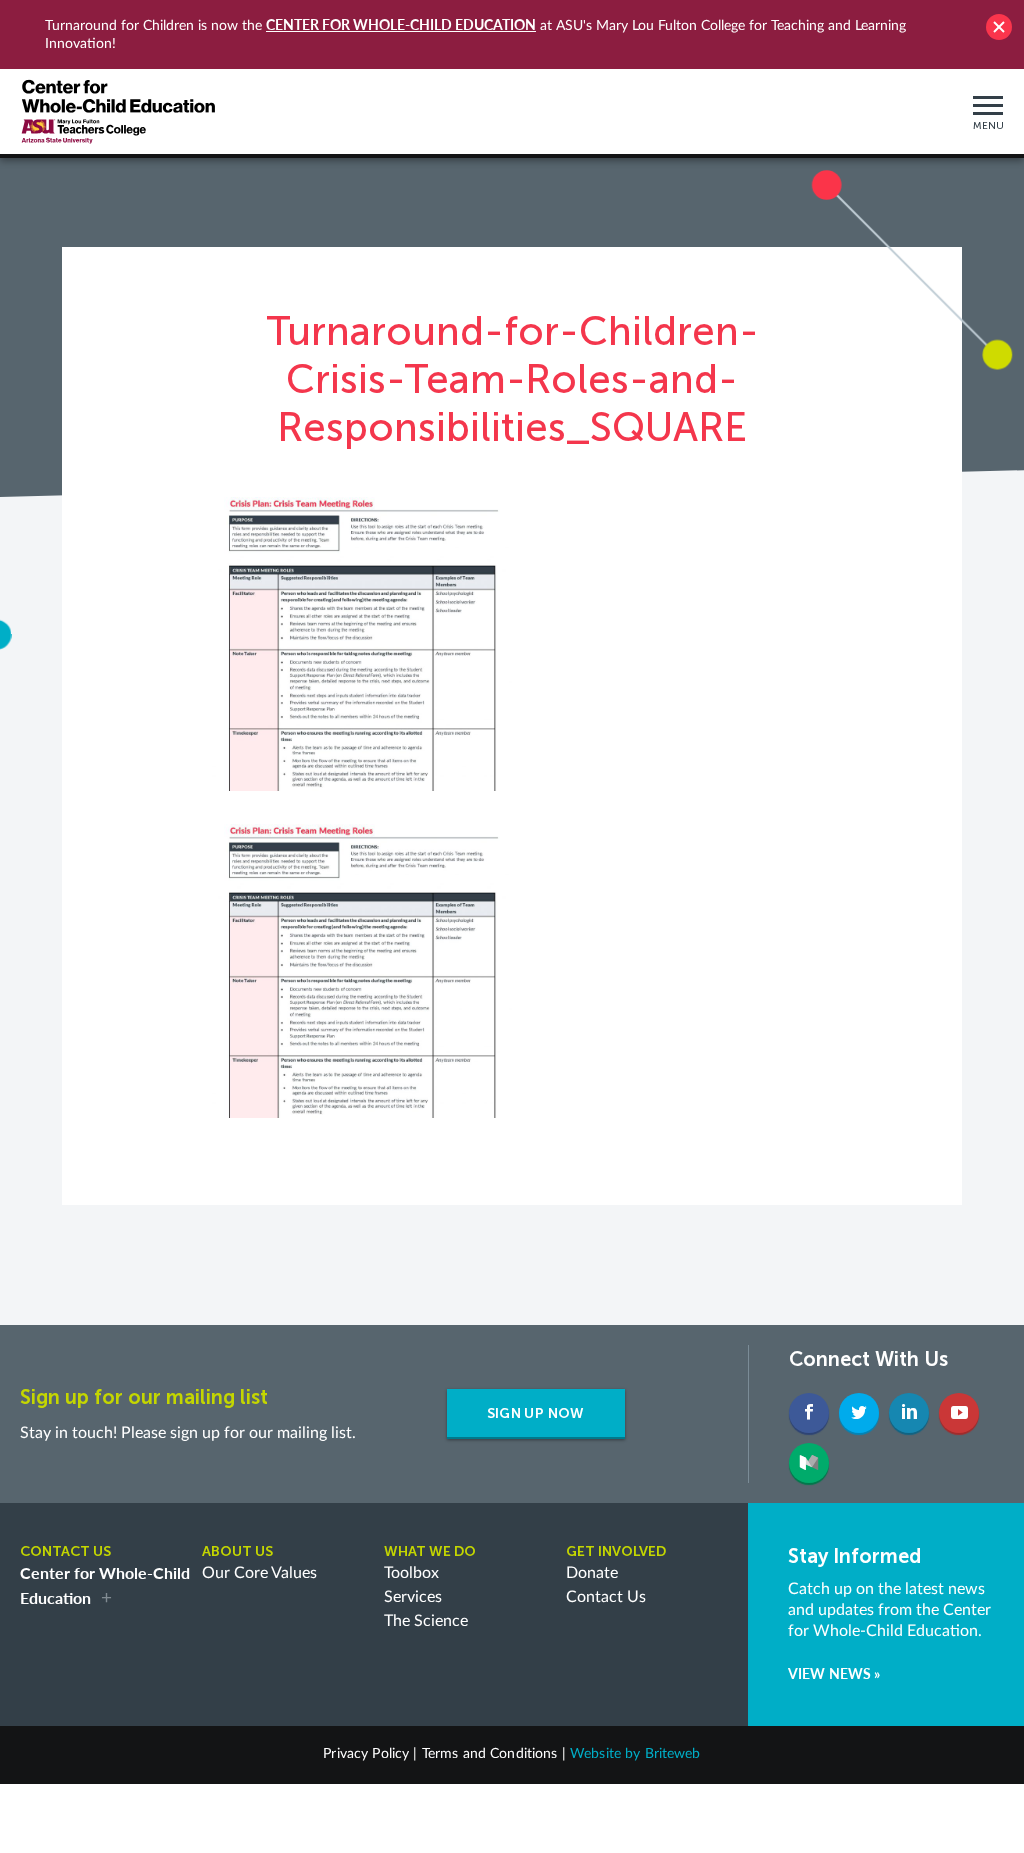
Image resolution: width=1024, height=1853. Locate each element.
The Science (426, 1621)
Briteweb (673, 1754)
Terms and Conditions (490, 1754)
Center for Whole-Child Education (401, 24)
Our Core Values (259, 1573)
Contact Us (606, 1597)
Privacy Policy (366, 1754)
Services (413, 1597)
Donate (592, 1573)
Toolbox (411, 1573)
